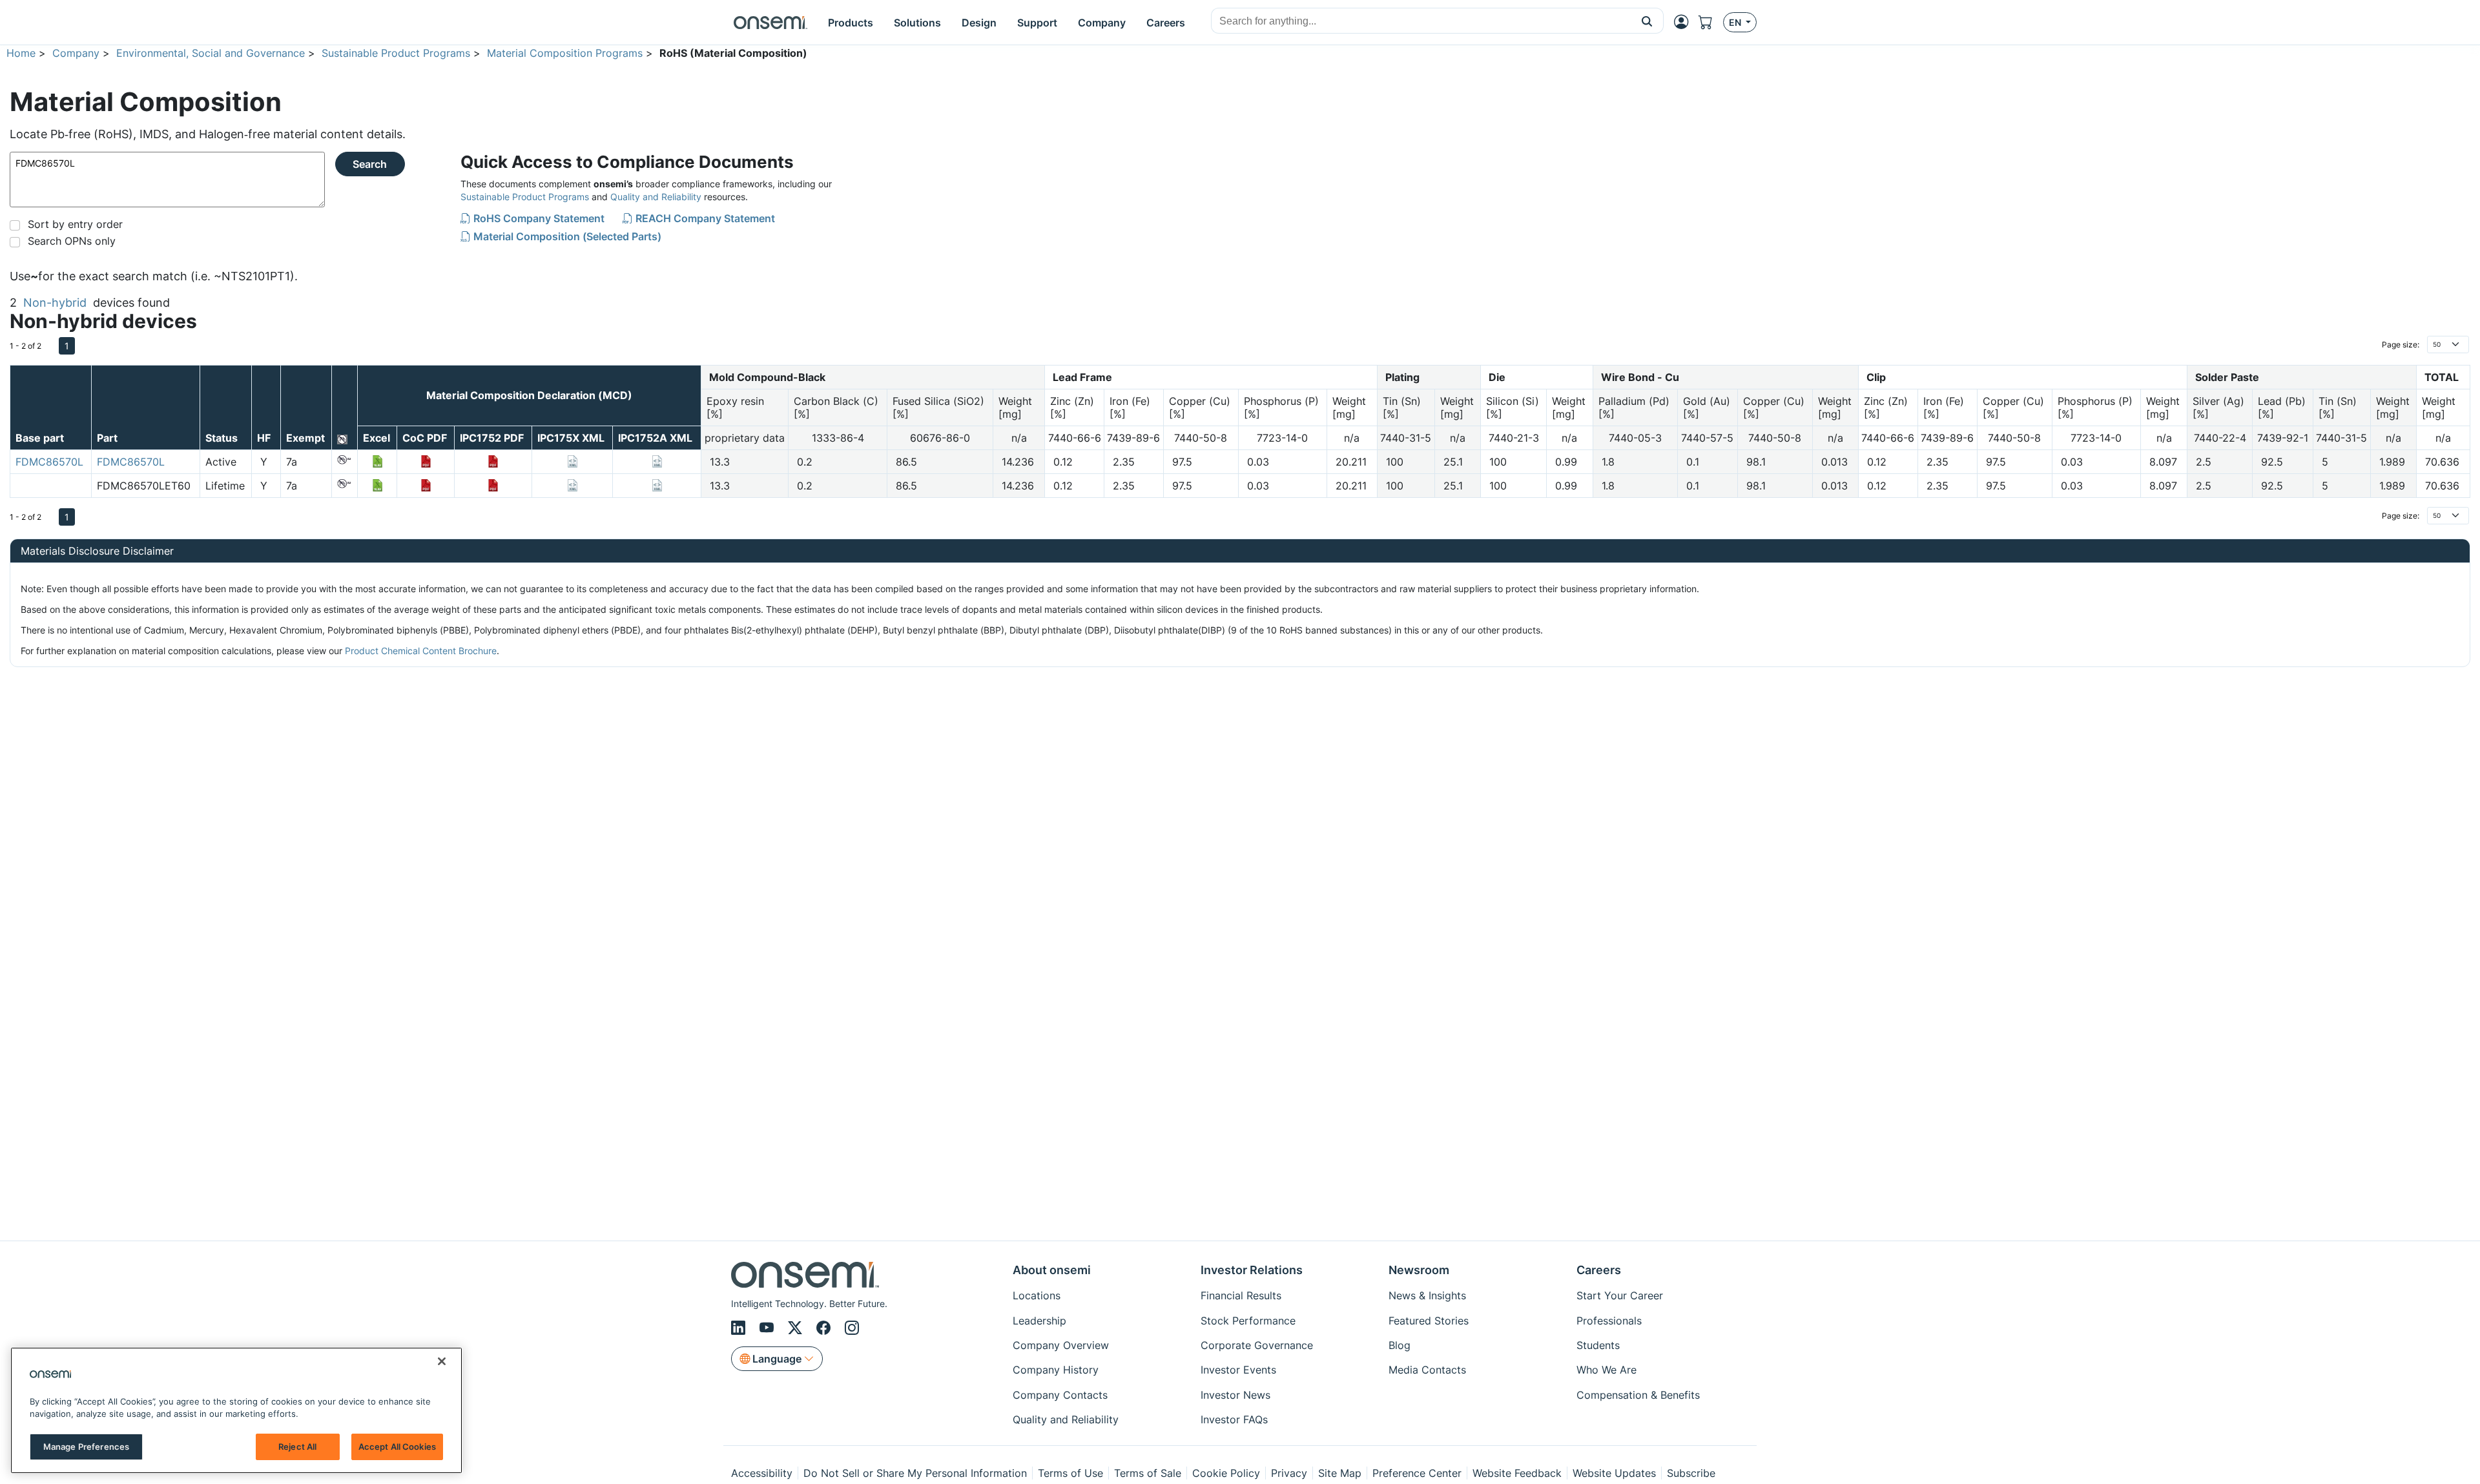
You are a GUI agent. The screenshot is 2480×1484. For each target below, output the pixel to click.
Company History (1056, 1370)
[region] (236, 1410)
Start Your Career (1620, 1295)
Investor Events (1238, 1370)
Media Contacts (1427, 1370)
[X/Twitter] (797, 1328)
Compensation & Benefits (1638, 1395)
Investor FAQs (1234, 1419)
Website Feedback (1517, 1473)
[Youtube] (769, 1328)
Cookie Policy (1226, 1473)
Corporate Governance (1257, 1345)
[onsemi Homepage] (770, 23)
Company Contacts (1060, 1395)
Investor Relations (1252, 1270)
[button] (1647, 21)
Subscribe (1691, 1473)
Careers (1599, 1270)
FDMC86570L (49, 462)
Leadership (1039, 1321)
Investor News (1235, 1395)
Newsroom (1419, 1270)
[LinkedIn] (740, 1328)
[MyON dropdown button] (1685, 22)
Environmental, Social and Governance (211, 53)
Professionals (1609, 1321)
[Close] (442, 1361)
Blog (1400, 1345)
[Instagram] (852, 1328)
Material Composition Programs (565, 53)
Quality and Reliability (656, 197)
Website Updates (1614, 1473)
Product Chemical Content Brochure (421, 651)
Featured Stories (1429, 1321)
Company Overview (1061, 1345)
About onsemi (1052, 1270)
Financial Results (1241, 1295)
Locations (1037, 1295)
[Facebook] (825, 1328)
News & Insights (1427, 1295)
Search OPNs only (72, 241)
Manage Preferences (86, 1447)
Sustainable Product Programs (396, 53)
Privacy (1289, 1473)
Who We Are (1607, 1370)
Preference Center (1417, 1473)
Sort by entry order (75, 224)
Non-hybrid (55, 303)
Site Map (1340, 1473)
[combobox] (1421, 21)
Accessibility (762, 1473)
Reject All (297, 1447)
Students (1598, 1345)
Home (21, 53)
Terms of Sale (1148, 1473)
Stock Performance (1248, 1321)
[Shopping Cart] (1711, 22)
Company (76, 53)
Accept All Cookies (397, 1447)
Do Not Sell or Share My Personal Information (915, 1473)
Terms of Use (1070, 1473)
